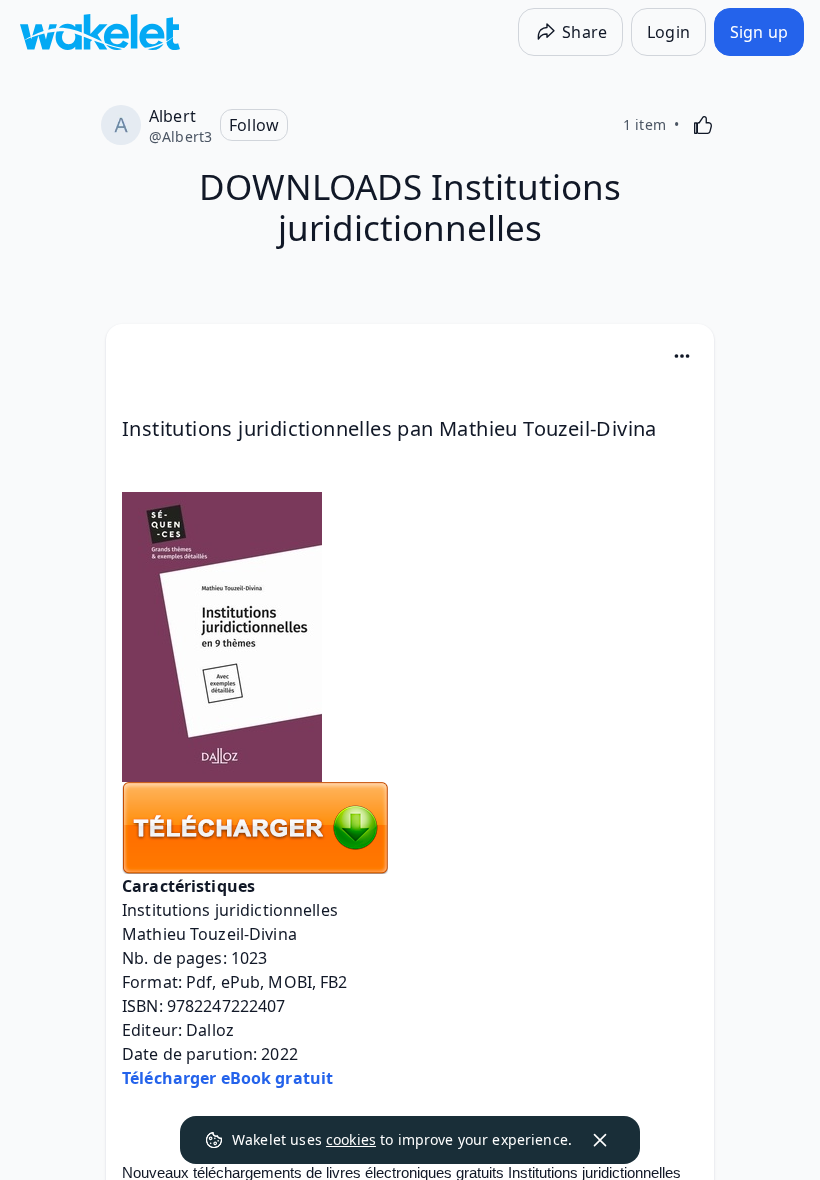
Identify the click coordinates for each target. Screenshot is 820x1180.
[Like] (703, 125)
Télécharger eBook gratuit (227, 1078)
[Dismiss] (600, 1140)
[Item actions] (682, 356)
